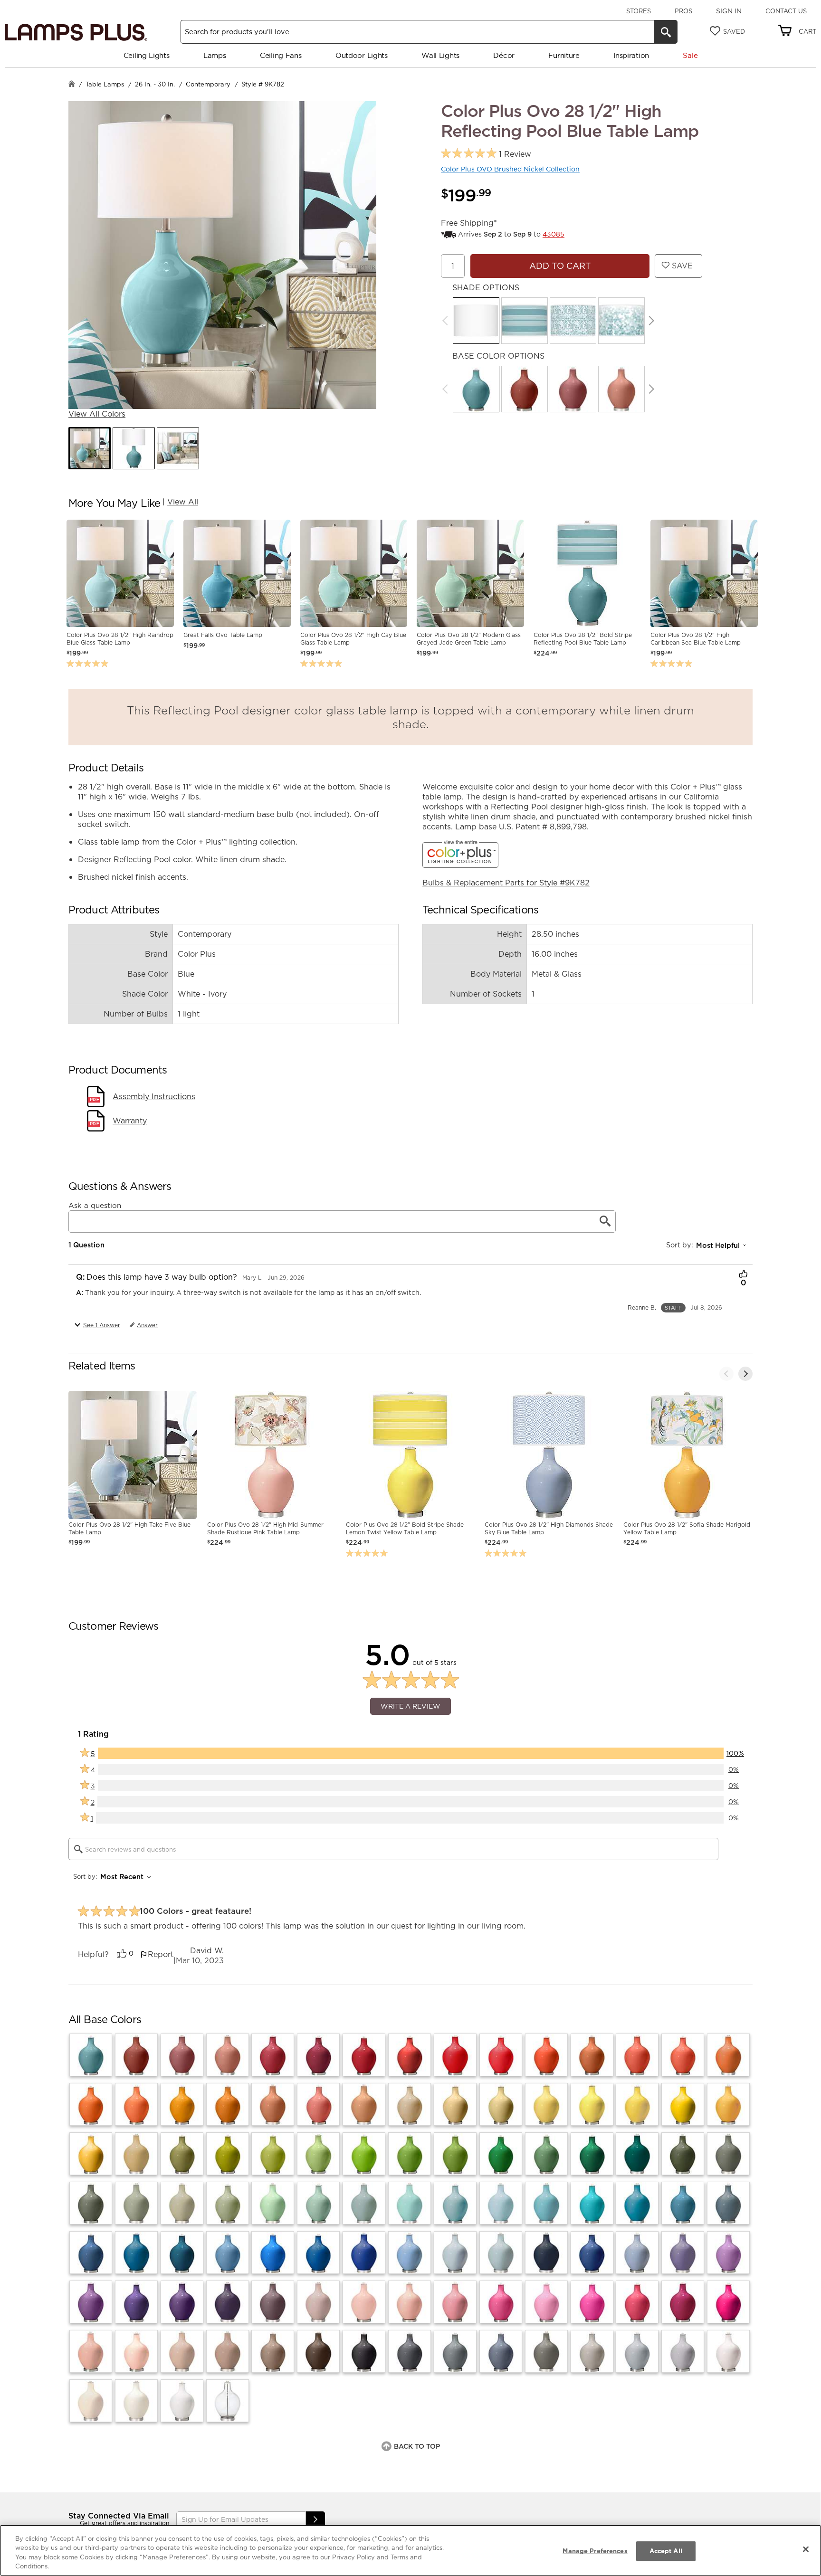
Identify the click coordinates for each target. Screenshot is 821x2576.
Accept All (666, 2551)
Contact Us (786, 11)
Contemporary (208, 84)
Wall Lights (440, 55)
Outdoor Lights (362, 55)
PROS (683, 11)
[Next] (652, 321)
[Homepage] (72, 85)
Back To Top (417, 2446)
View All (183, 502)
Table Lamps (105, 84)
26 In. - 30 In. (155, 84)
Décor (504, 55)
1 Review (515, 154)
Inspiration (631, 55)
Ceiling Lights (147, 55)
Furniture (564, 55)
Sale (690, 55)
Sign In (729, 11)
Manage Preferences (595, 2551)
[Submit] (315, 2520)
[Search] (666, 32)
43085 (554, 234)
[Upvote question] (743, 1275)
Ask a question (95, 1206)
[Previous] (726, 1374)
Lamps (215, 55)
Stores (639, 11)
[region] (410, 2550)
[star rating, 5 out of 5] (469, 154)
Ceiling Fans (281, 55)
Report (161, 1954)
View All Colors (97, 414)
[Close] (806, 2549)
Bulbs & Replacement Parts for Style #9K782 (506, 883)
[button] (90, 448)
